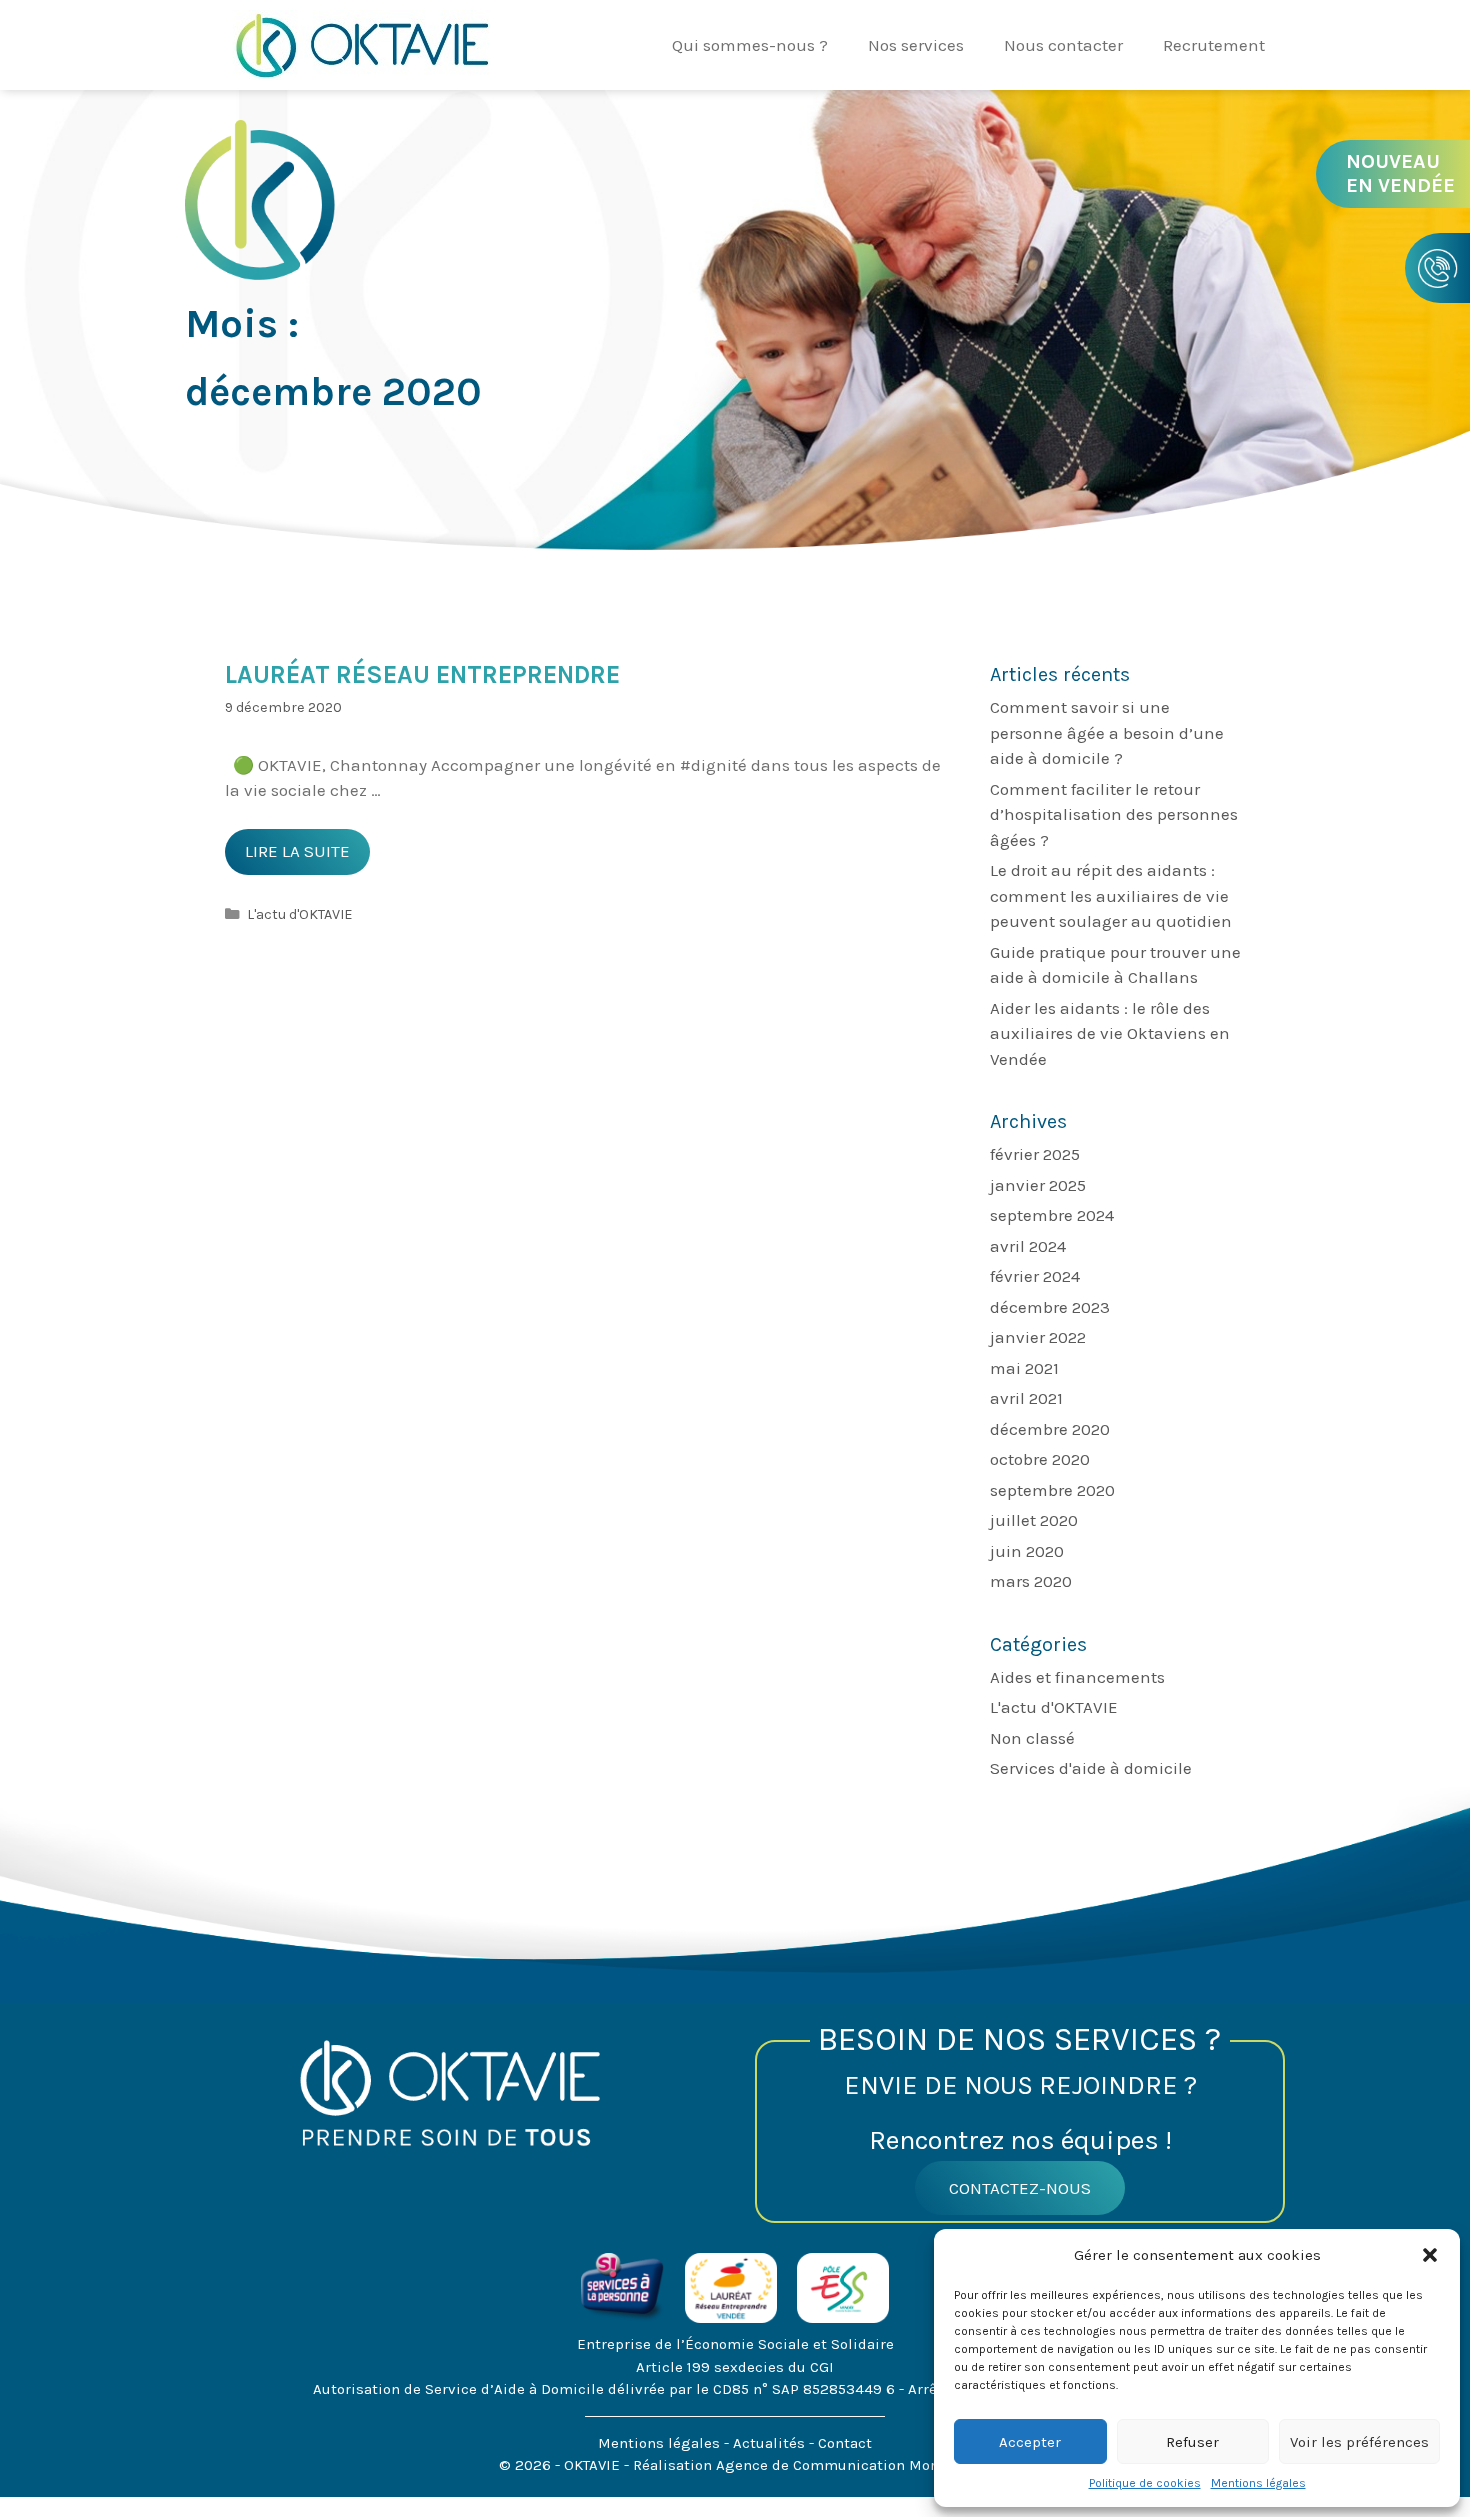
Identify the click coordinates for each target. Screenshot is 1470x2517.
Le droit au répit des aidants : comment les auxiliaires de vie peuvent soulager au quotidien (1111, 895)
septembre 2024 (1052, 1215)
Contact (845, 2443)
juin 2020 (1027, 1551)
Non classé (1032, 1738)
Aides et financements (1077, 1677)
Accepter (1030, 2442)
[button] (1430, 2255)
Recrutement (1214, 45)
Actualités (771, 2443)
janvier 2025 (1038, 1185)
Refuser (1192, 2442)
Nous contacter (1063, 45)
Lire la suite (307, 857)
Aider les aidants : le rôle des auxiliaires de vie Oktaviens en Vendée (1110, 1033)
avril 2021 (1026, 1398)
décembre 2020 (1050, 1429)
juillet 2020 (1034, 1520)
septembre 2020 (1052, 1490)
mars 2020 (1031, 1581)
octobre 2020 (1040, 1459)
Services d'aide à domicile (1091, 1768)
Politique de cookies (1145, 2483)
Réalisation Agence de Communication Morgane (802, 2465)
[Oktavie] (360, 43)
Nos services (916, 45)
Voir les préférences (1359, 2442)
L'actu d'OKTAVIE (300, 914)
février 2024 (1035, 1276)
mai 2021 (1024, 1368)
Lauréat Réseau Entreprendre (422, 674)
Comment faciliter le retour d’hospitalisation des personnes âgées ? (1114, 814)
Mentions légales (1258, 2483)
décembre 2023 (1050, 1307)
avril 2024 (1028, 1246)
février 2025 (1035, 1154)
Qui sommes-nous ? (750, 45)
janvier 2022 (1038, 1337)
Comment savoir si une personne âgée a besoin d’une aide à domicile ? (1107, 732)
